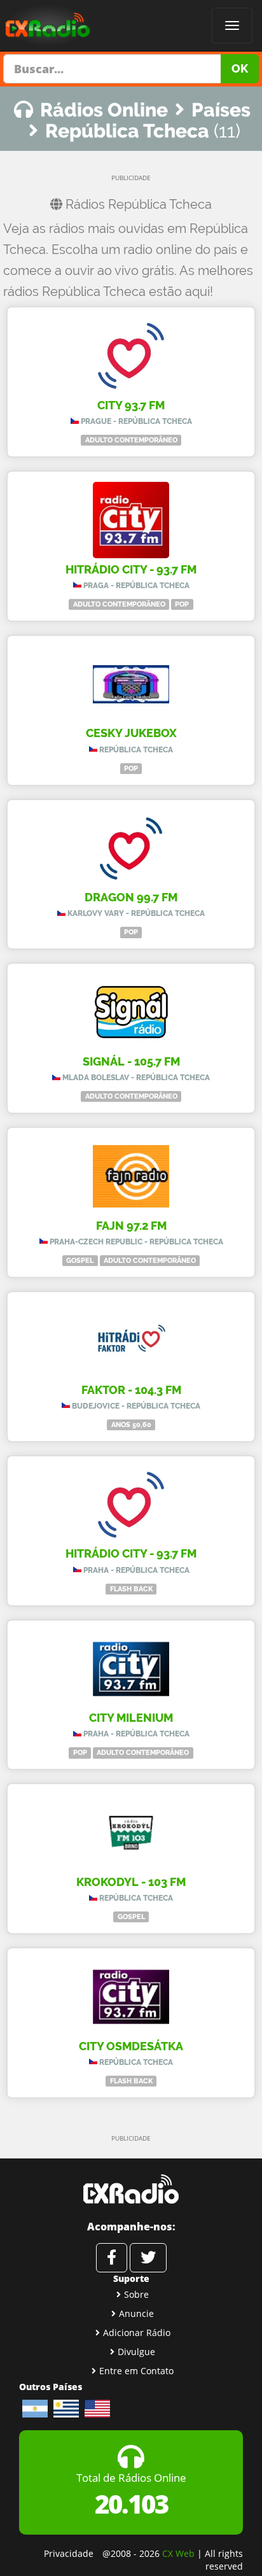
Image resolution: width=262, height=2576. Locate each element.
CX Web (178, 2553)
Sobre (136, 2294)
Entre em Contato (136, 2371)
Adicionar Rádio (137, 2333)
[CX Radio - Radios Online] (131, 2189)
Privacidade (69, 2553)
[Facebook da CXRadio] (112, 2258)
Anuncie (136, 2313)
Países (221, 110)
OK (240, 68)
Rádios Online (104, 110)
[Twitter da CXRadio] (148, 2258)
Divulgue (136, 2352)
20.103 (131, 2504)
